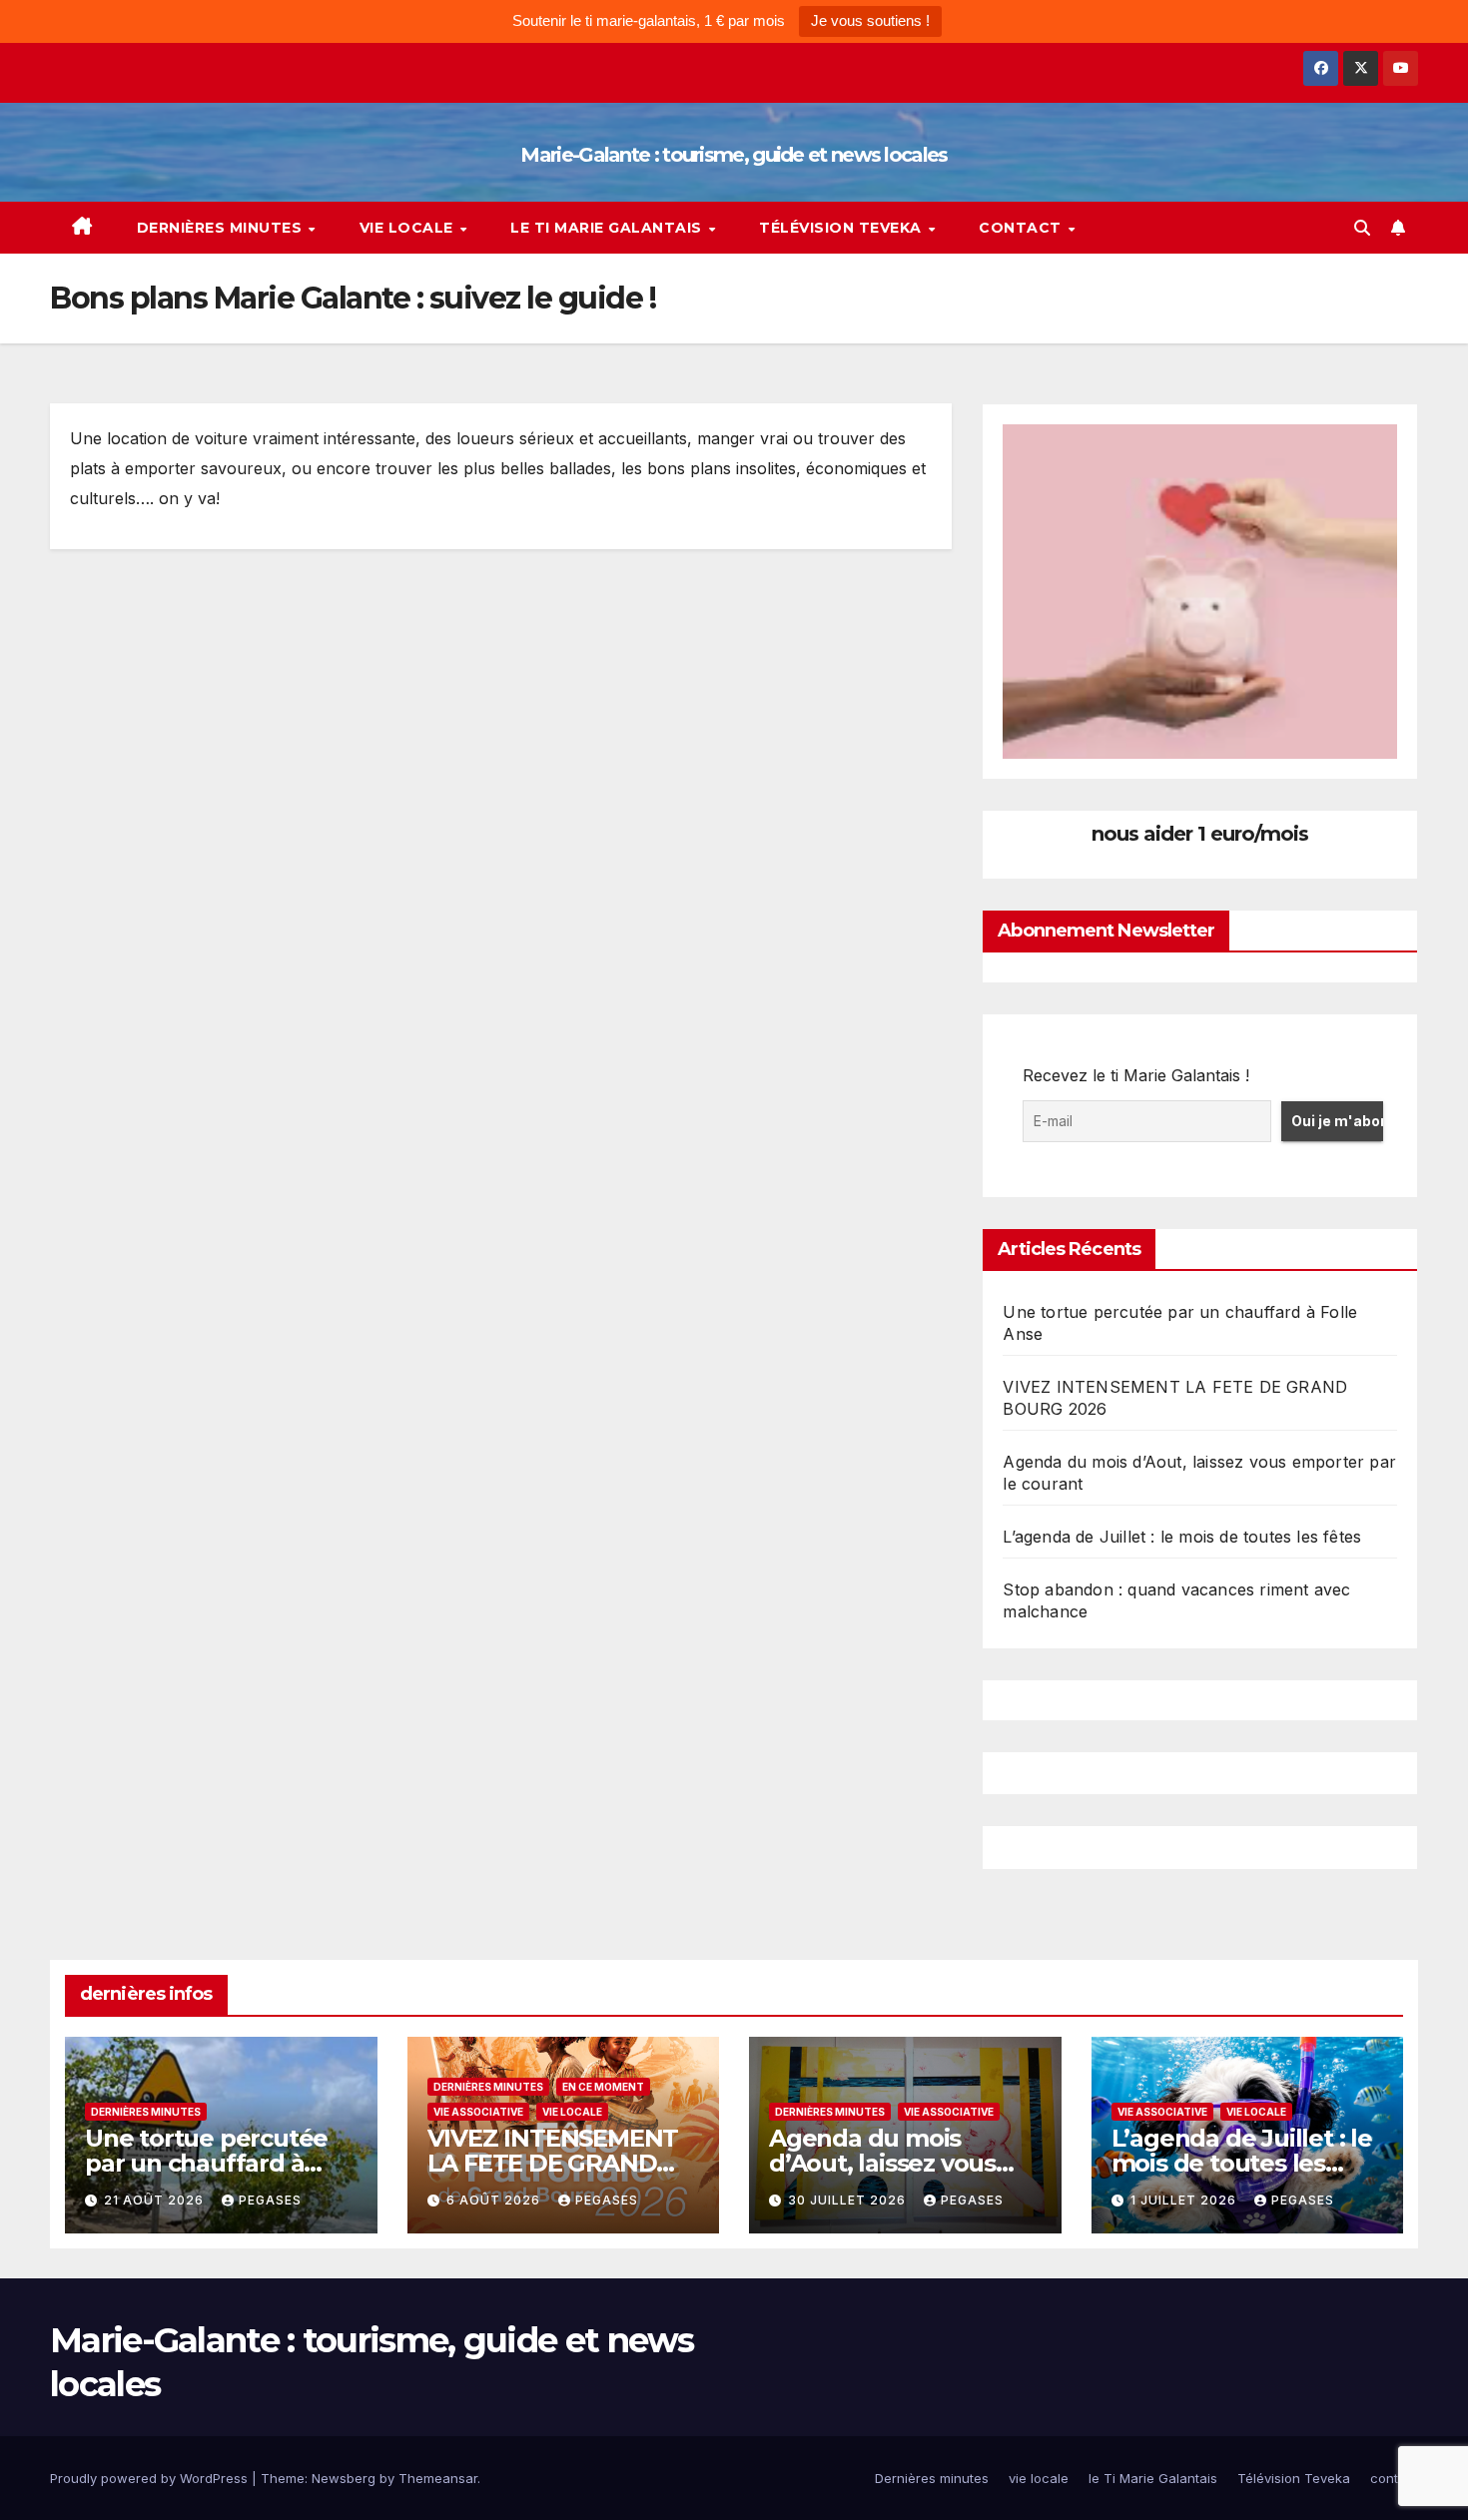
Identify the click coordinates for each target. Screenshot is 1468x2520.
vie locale (409, 228)
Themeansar (438, 2478)
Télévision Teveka (842, 228)
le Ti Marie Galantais (608, 228)
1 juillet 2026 (1185, 2200)
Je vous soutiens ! (870, 20)
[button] (1362, 228)
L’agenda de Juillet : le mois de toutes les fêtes (1182, 1537)
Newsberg (344, 2478)
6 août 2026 (495, 2200)
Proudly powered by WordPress (151, 2478)
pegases (270, 2200)
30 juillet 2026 (849, 2200)
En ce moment (603, 2087)
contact (1022, 228)
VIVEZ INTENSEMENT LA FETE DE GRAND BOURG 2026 (553, 2163)
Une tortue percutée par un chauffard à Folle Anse (206, 2163)
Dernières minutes (222, 228)
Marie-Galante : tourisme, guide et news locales (734, 155)
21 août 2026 (156, 2200)
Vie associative (478, 2112)
